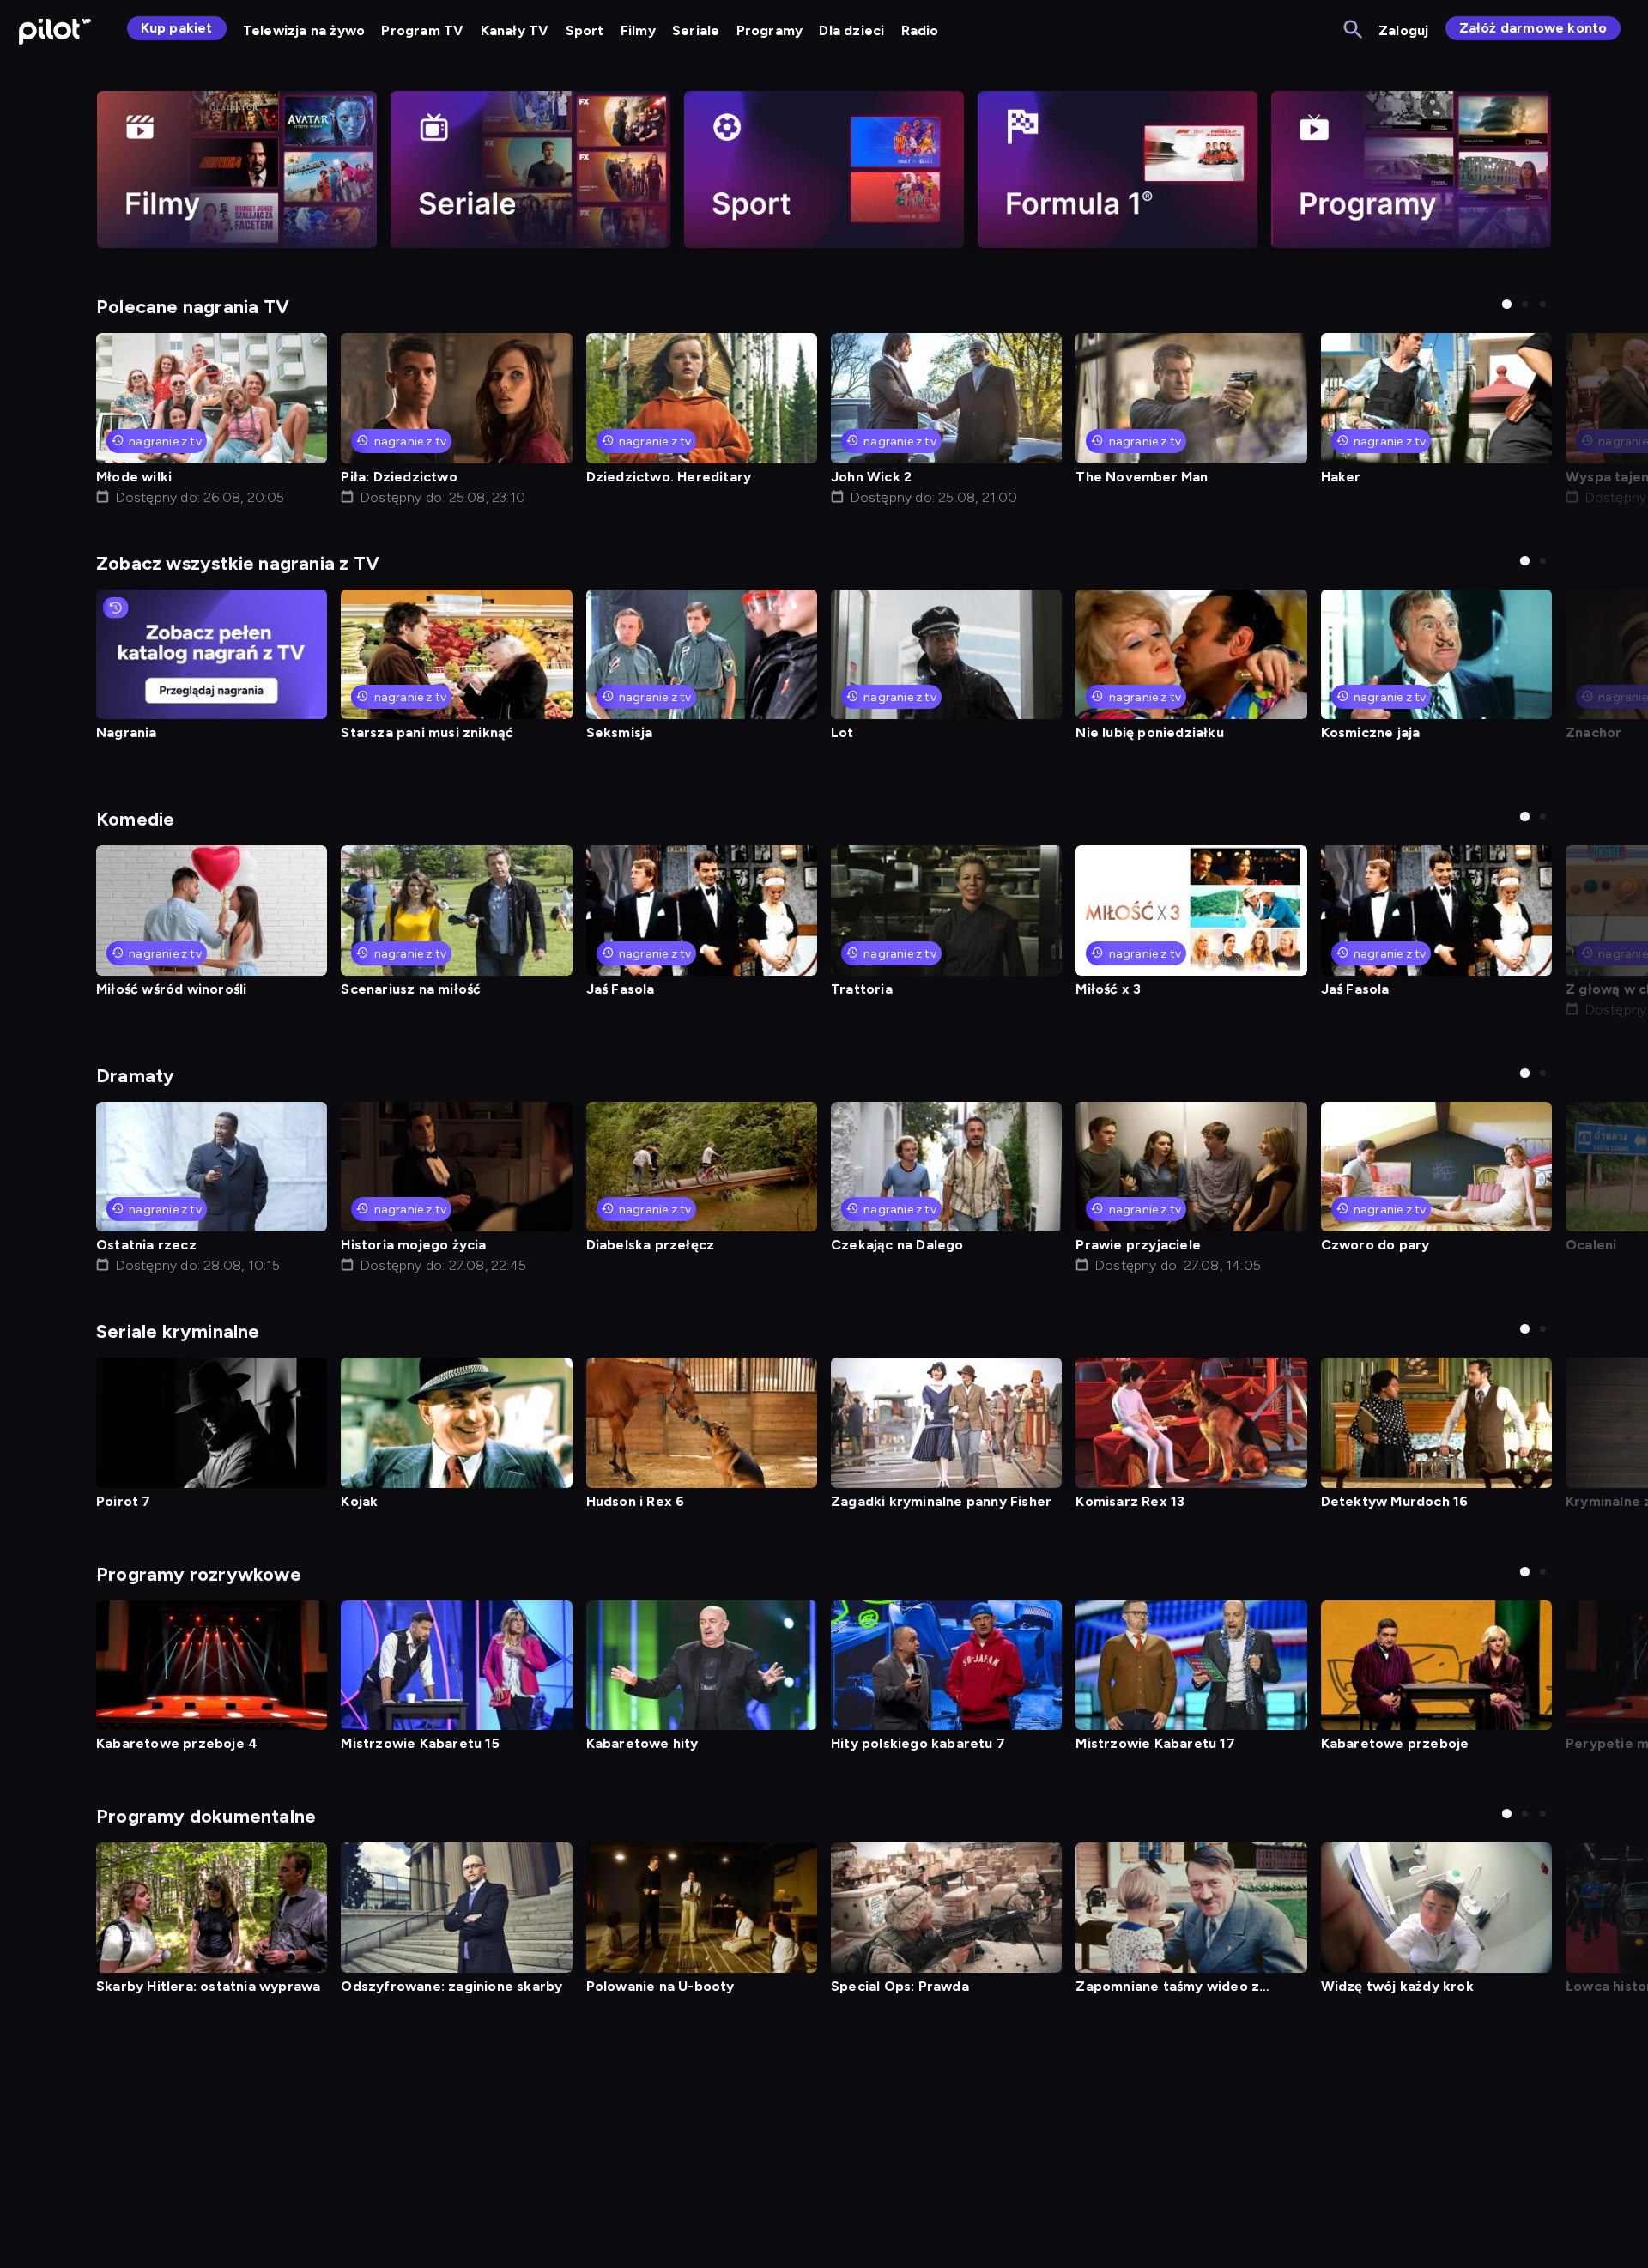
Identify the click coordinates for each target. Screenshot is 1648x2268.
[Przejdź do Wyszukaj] (1354, 30)
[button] (1507, 304)
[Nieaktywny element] (237, 169)
